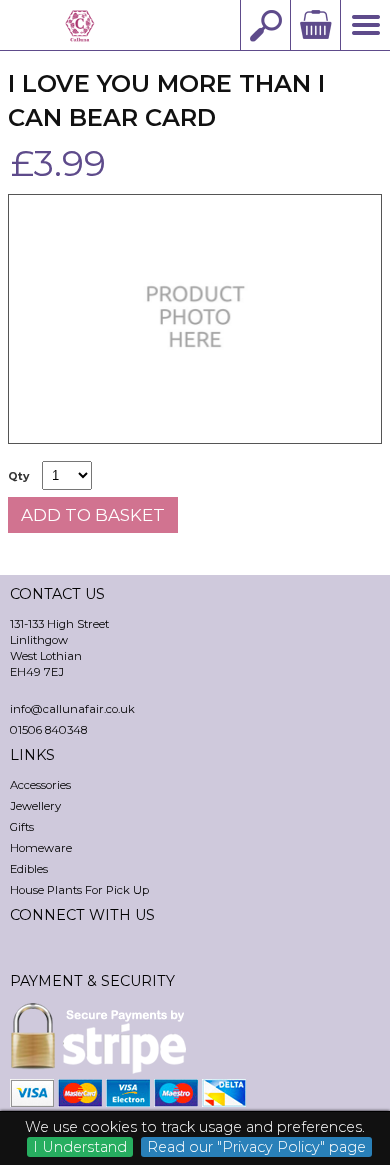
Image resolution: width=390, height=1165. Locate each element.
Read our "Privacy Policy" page (256, 1147)
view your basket (315, 25)
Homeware (41, 848)
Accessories (40, 785)
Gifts (22, 827)
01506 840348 (48, 730)
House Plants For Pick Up (79, 890)
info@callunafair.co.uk (72, 709)
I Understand (80, 1147)
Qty (18, 476)
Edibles (29, 869)
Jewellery (35, 806)
